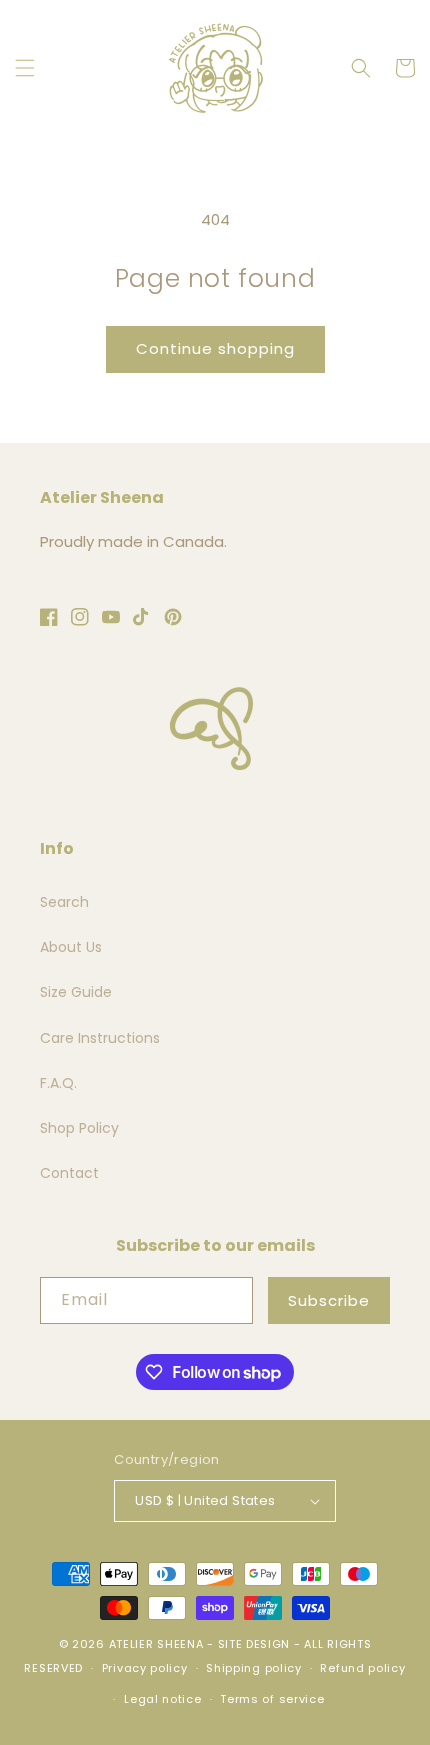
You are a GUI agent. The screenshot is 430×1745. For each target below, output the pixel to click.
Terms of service (272, 1699)
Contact (69, 1173)
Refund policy (362, 1668)
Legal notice (162, 1699)
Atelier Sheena (156, 1644)
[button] (25, 68)
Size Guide (76, 992)
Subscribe (329, 1300)
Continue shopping (215, 348)
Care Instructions (100, 1038)
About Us (71, 947)
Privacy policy (145, 1668)
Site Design (254, 1644)
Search (64, 902)
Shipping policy (254, 1668)
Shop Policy (79, 1128)
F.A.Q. (58, 1083)
